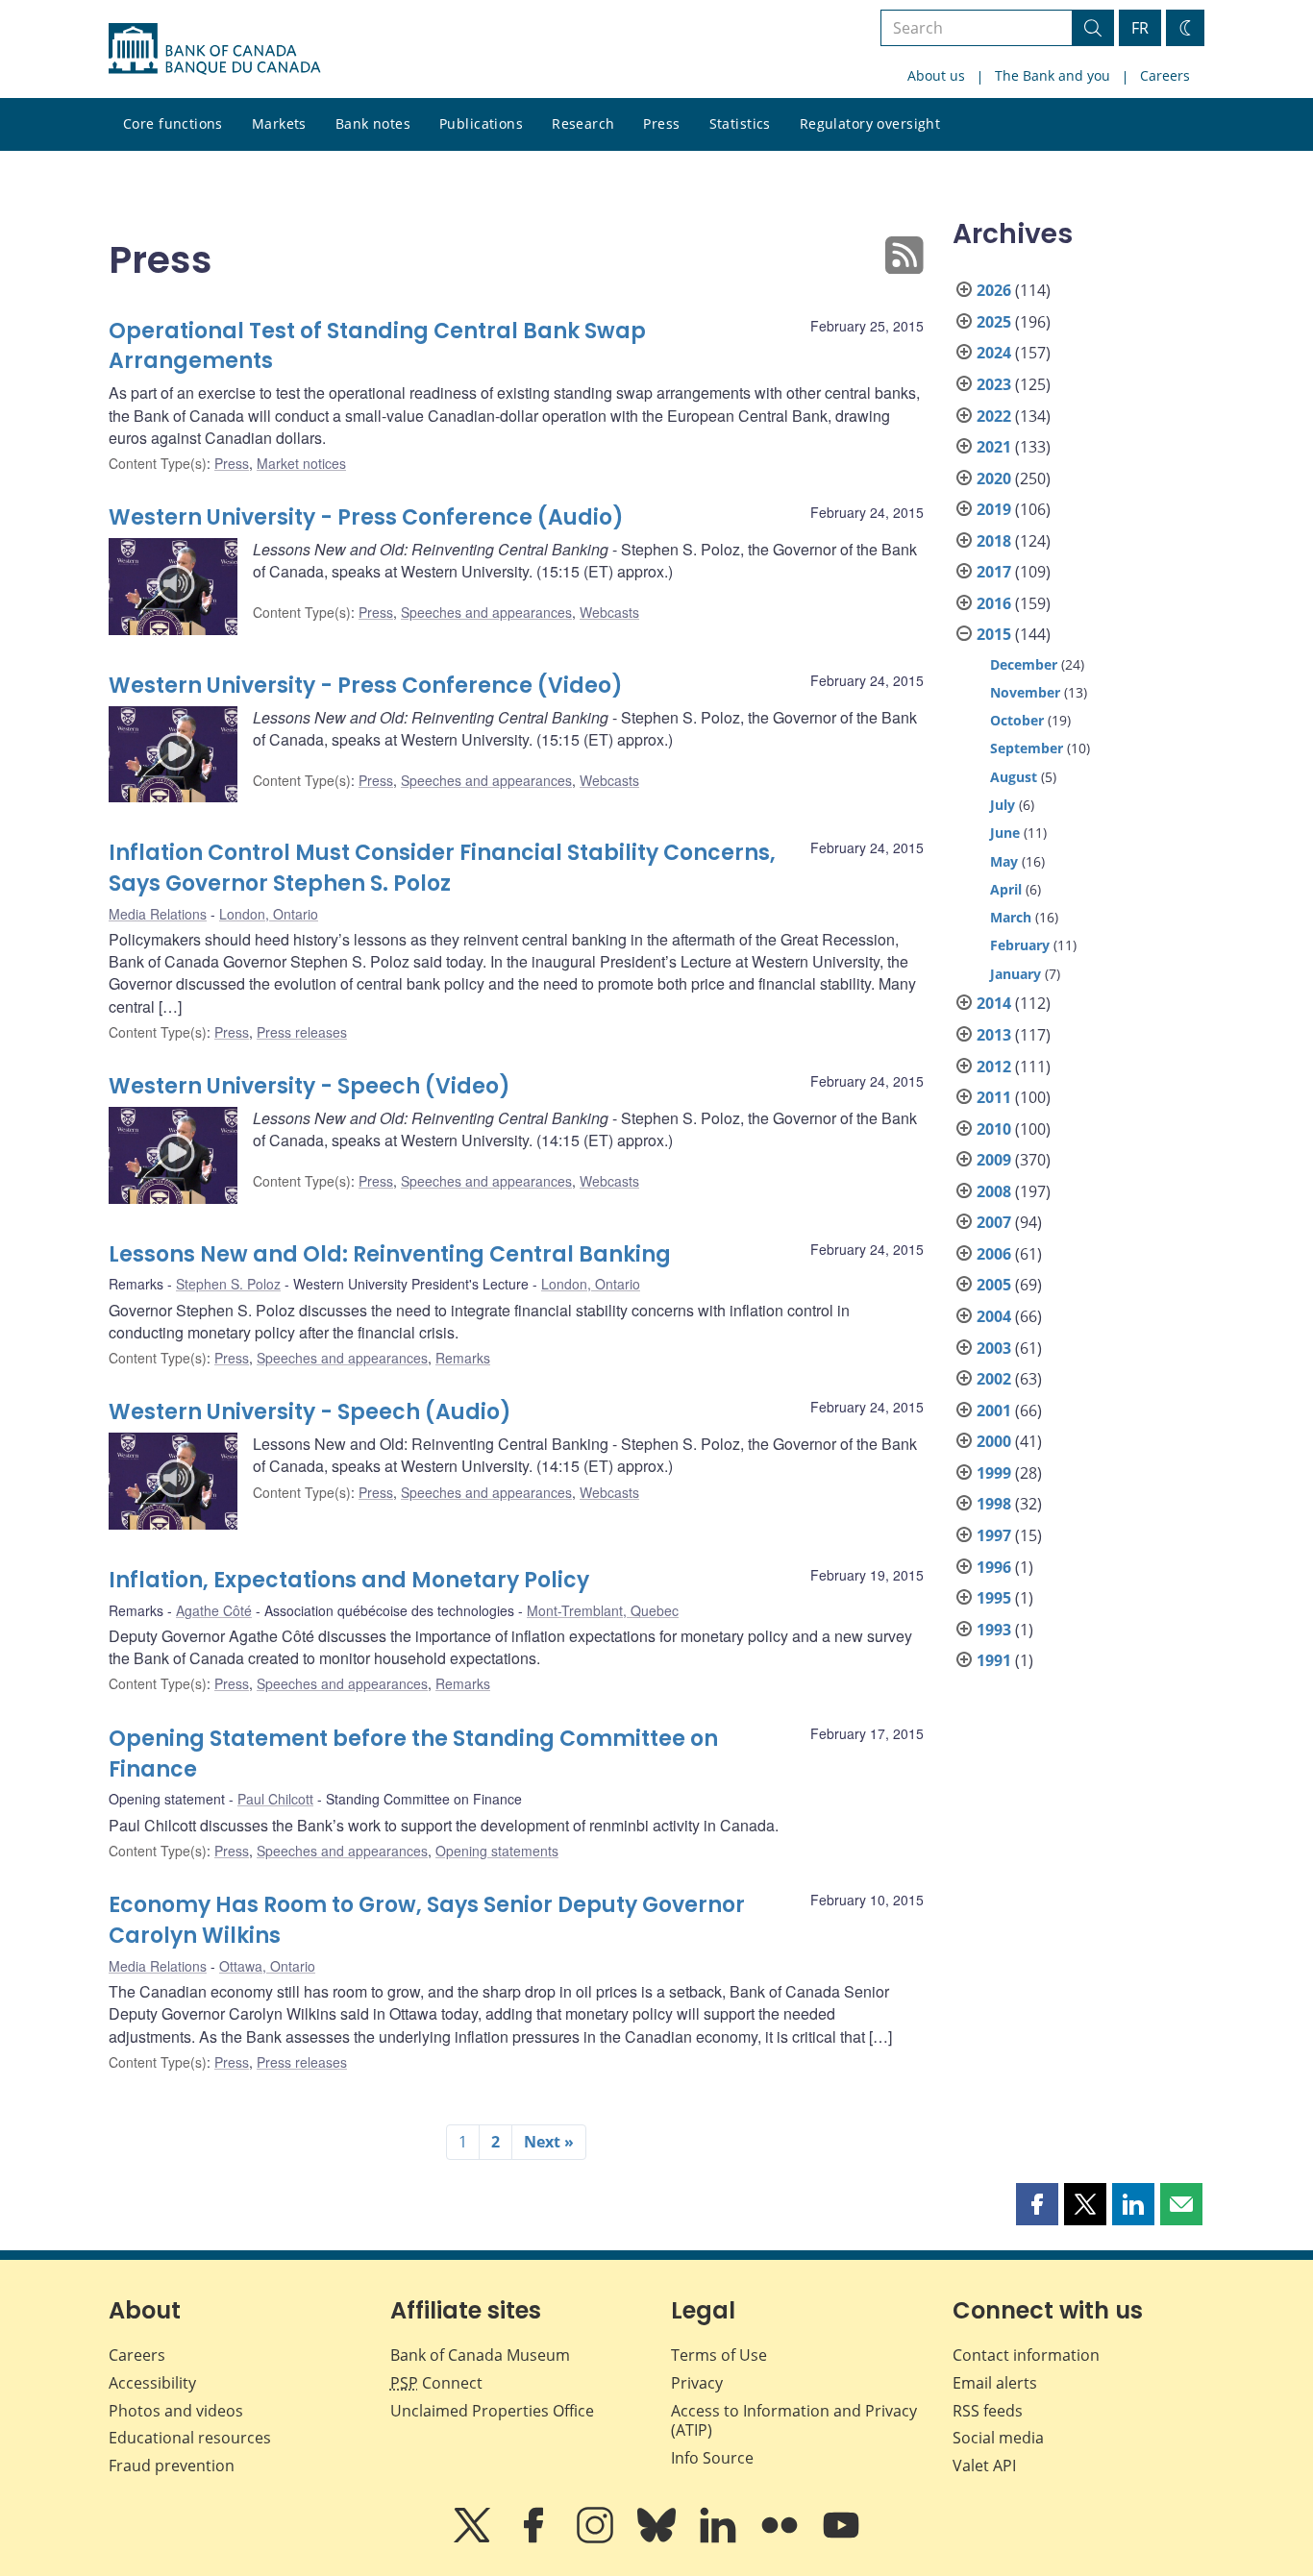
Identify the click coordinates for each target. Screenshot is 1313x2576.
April (1006, 889)
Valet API (984, 2466)
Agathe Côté (214, 1610)
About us (936, 75)
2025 (994, 322)
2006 (994, 1254)
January (1016, 974)
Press (661, 123)
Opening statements (497, 1851)
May (1004, 861)
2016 (994, 603)
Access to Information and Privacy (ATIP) (794, 2421)
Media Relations (158, 914)
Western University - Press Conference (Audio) (366, 517)
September (1027, 748)
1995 (994, 1598)
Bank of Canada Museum (480, 2355)
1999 (994, 1473)
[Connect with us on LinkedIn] (720, 2539)
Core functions (173, 123)
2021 (994, 447)
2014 (994, 1003)
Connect (436, 2383)
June (1005, 833)
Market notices (301, 463)
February (1020, 945)
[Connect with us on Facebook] (535, 2539)
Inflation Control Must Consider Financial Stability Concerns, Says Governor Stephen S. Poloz (442, 868)
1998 (994, 1504)
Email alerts (995, 2383)
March (1011, 917)
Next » (549, 2142)
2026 (994, 290)
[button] (1037, 2204)
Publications (481, 123)
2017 (994, 572)
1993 (994, 1630)
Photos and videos (176, 2411)
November (1025, 692)
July (1003, 805)
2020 (994, 478)
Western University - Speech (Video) (310, 1086)
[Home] (214, 49)
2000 (994, 1441)
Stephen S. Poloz (228, 1284)
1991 (994, 1660)
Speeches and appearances (486, 612)
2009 (994, 1160)
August (1014, 777)
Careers (1165, 75)
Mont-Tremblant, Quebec (603, 1610)
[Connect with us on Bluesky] (658, 2539)
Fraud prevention (172, 2466)
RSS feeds (988, 2411)
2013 (994, 1035)
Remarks (463, 1358)
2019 (994, 509)
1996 (994, 1567)
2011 (994, 1097)
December (1024, 664)
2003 (994, 1348)
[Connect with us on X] (474, 2539)
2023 (994, 384)
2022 (994, 416)
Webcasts (609, 612)
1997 (994, 1535)
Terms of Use (719, 2355)
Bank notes (373, 123)
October (1017, 720)
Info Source (712, 2458)
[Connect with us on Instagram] (597, 2539)
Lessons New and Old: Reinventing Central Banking (390, 1254)
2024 (994, 353)
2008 (994, 1191)
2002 (994, 1379)
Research (583, 123)
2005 (994, 1285)
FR (1140, 28)
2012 (994, 1067)
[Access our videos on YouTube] (841, 2539)
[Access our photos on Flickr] (781, 2539)
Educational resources (190, 2438)
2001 (994, 1411)
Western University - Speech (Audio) (310, 1412)
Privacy (697, 2383)
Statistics (740, 123)
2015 (994, 634)
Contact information (1026, 2355)
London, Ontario (269, 914)
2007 (994, 1222)
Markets (279, 123)
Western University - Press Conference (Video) (366, 686)
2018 (994, 541)
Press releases (302, 1032)
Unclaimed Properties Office (492, 2411)
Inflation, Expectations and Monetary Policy (349, 1580)
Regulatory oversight (870, 123)
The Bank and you (1053, 75)
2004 (994, 1316)
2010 (994, 1129)
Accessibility (152, 2383)
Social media (998, 2438)
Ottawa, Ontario (267, 1966)
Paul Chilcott (275, 1799)
